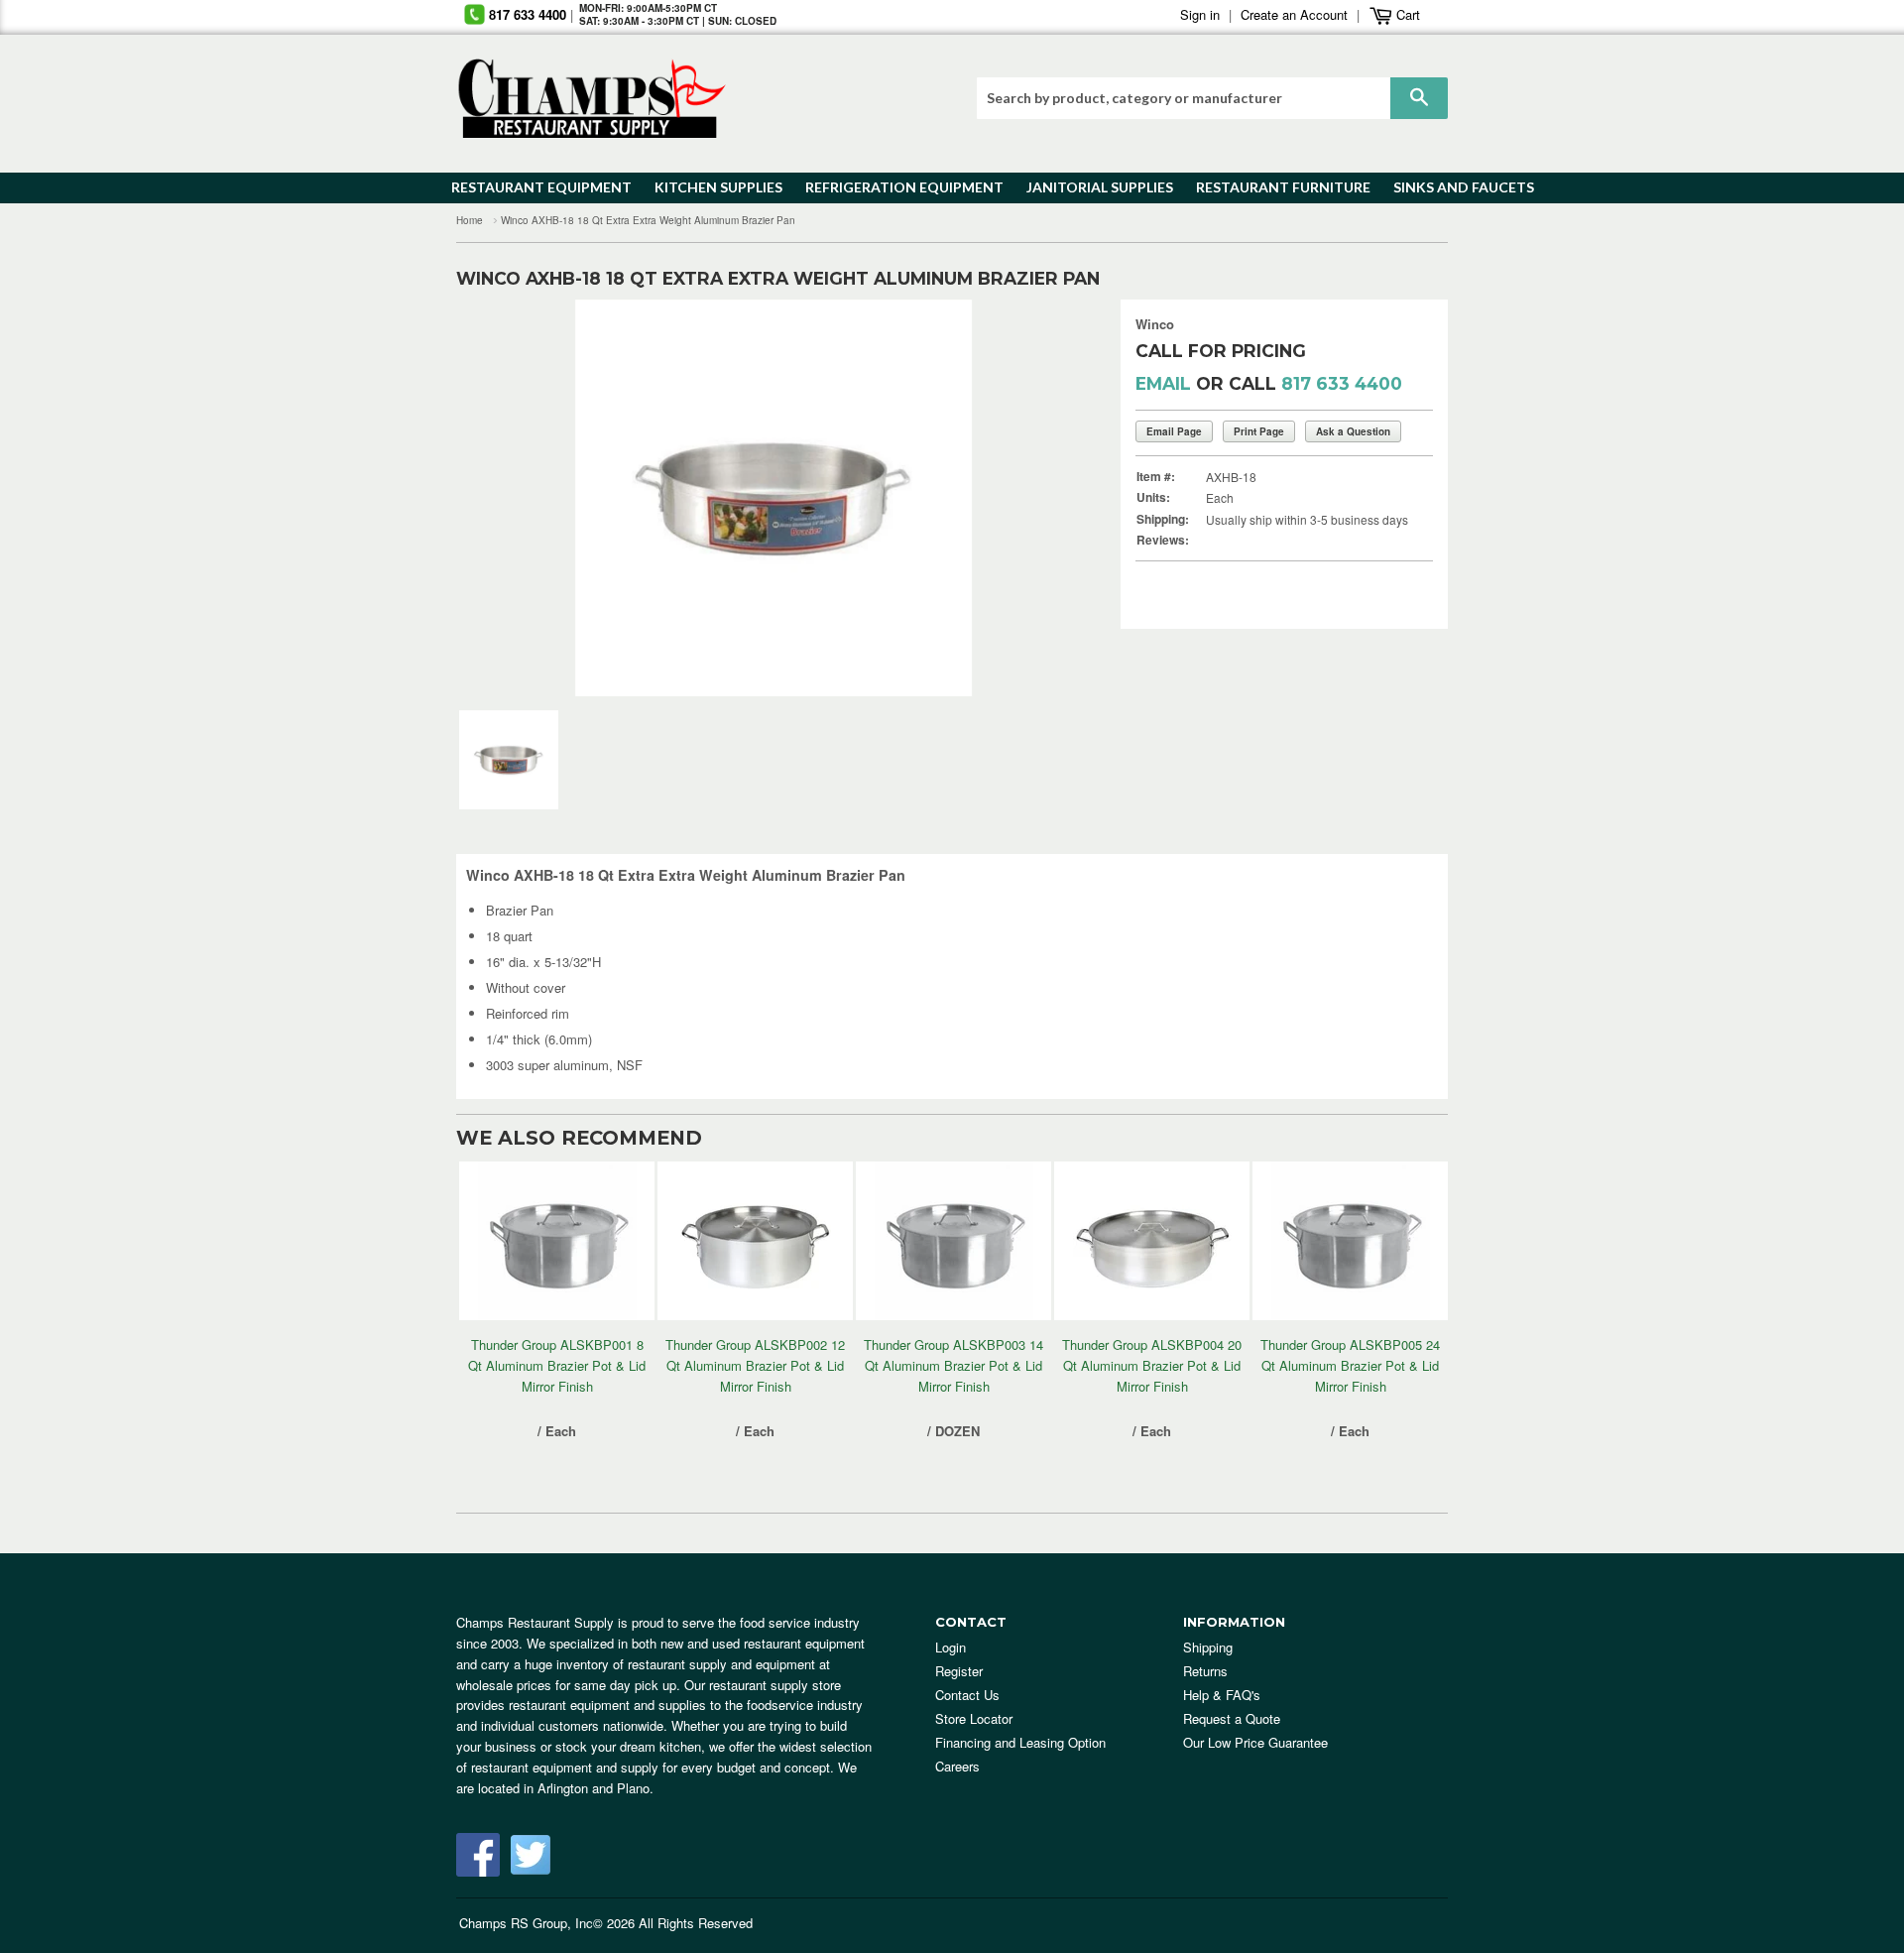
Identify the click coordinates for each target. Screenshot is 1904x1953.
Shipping (1208, 1647)
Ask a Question (1353, 431)
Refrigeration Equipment (893, 187)
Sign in (1200, 14)
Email (1163, 383)
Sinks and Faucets (1457, 187)
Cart (1406, 14)
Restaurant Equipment (532, 187)
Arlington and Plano (594, 1788)
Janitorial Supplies (1092, 187)
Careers (957, 1766)
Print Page (1259, 431)
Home (470, 220)
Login (951, 1647)
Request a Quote (1232, 1718)
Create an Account (1294, 14)
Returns (1205, 1671)
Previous (501, 498)
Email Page (1174, 431)
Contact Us (967, 1695)
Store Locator (974, 1718)
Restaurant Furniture (1274, 187)
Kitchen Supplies (713, 187)
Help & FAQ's (1222, 1695)
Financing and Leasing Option (1020, 1742)
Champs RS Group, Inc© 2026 (547, 1923)
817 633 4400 (528, 14)
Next (1046, 498)
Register (959, 1671)
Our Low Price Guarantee (1255, 1742)
